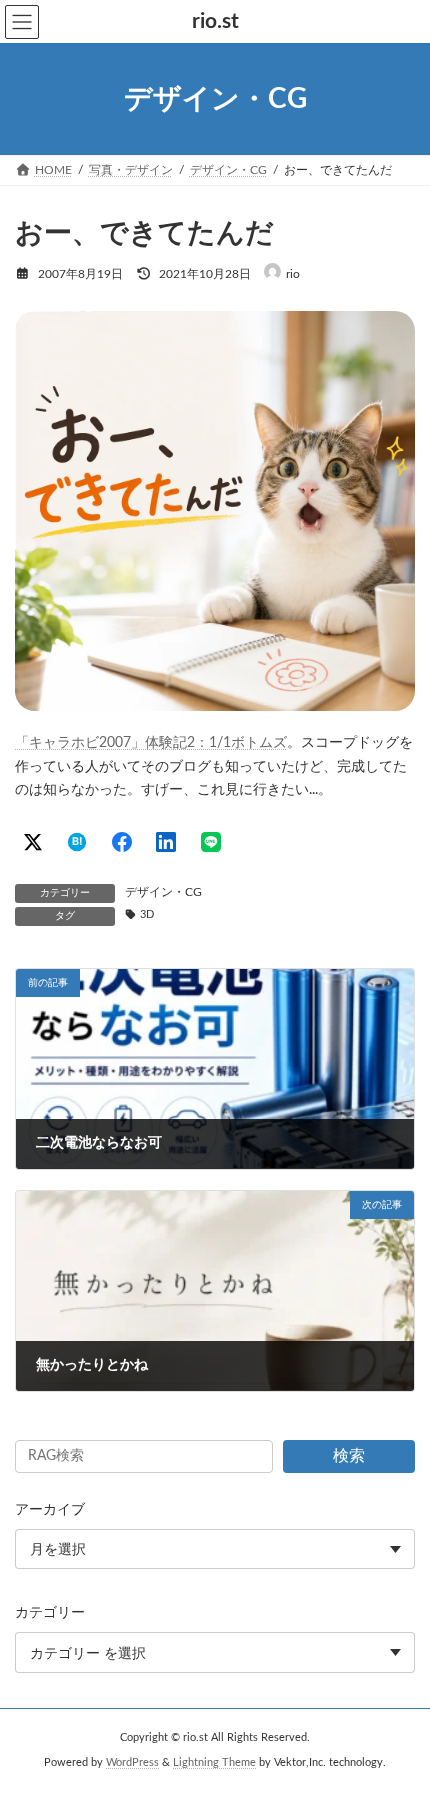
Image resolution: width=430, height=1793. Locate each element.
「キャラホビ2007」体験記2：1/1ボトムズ (151, 743)
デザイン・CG (163, 892)
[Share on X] (33, 842)
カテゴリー (50, 1613)
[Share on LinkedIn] (166, 842)
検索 (349, 1456)
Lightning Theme (214, 1763)
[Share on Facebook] (122, 842)
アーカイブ (50, 1510)
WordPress (132, 1763)
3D (147, 915)
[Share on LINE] (211, 842)
